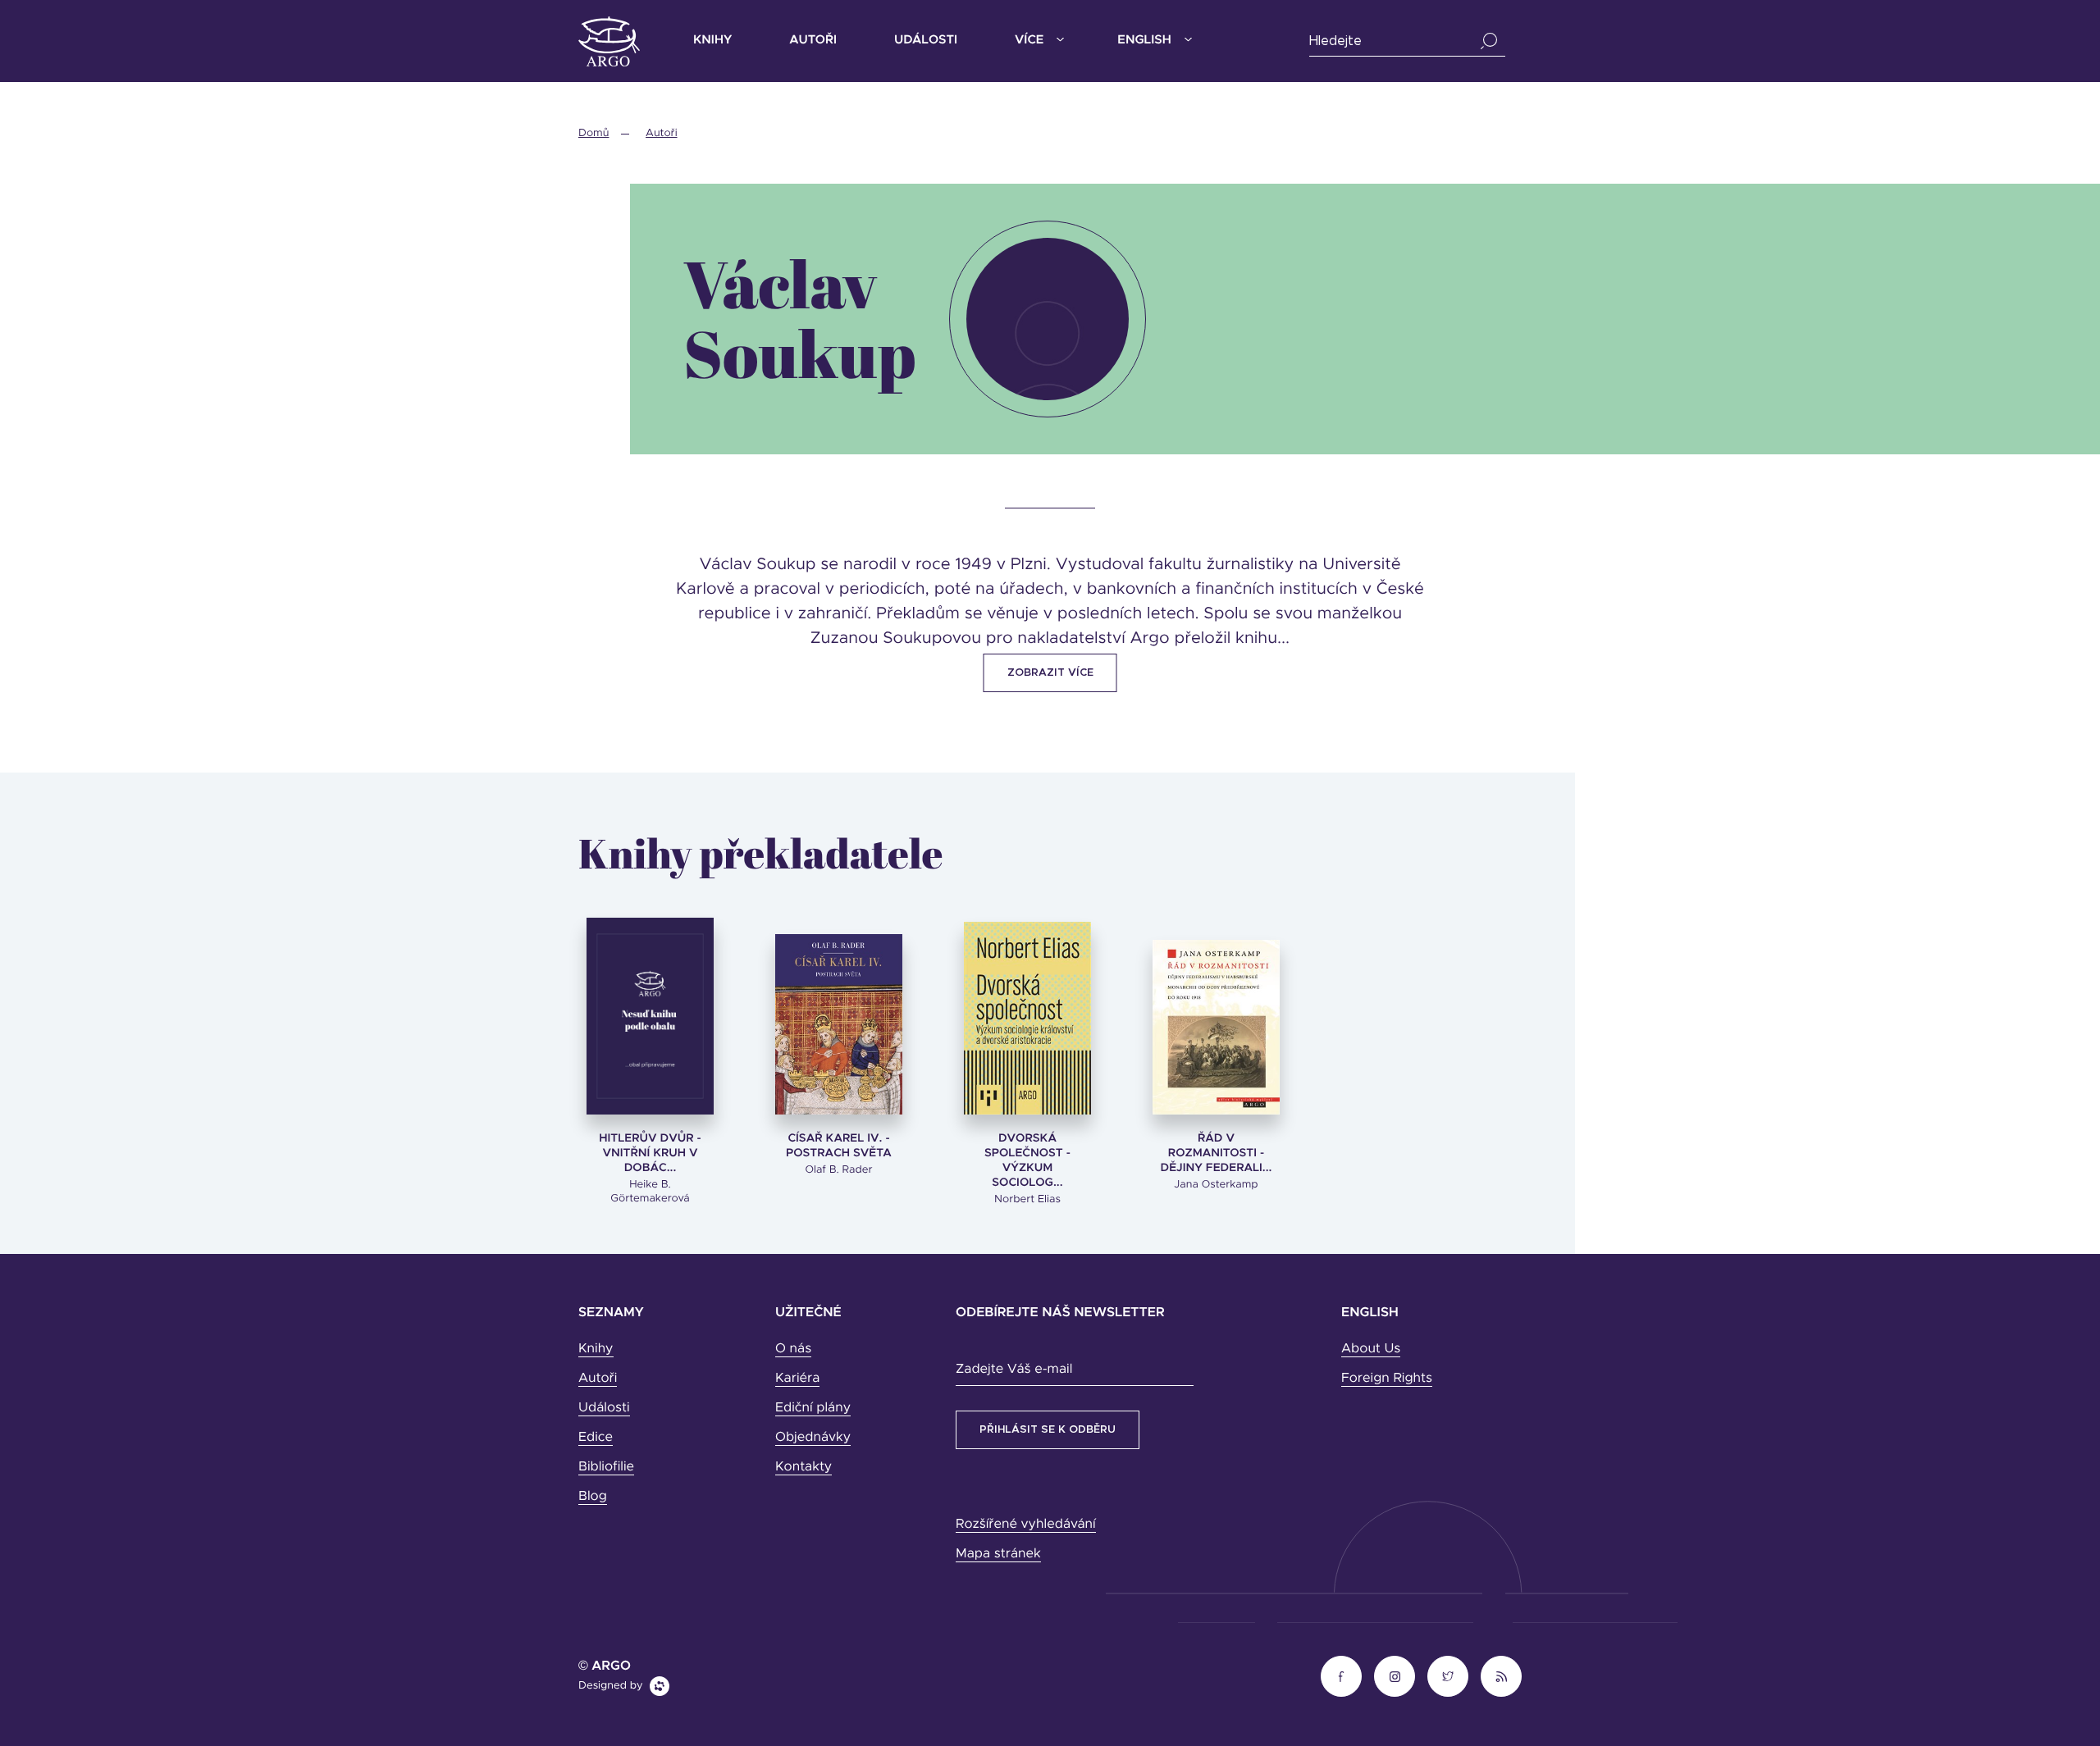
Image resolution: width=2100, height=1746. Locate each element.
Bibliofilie (606, 1467)
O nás (793, 1349)
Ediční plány (813, 1408)
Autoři (813, 41)
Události (926, 41)
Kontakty (803, 1467)
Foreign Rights (1387, 1379)
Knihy (712, 41)
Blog (593, 1497)
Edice (596, 1438)
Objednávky (813, 1438)
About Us (1371, 1349)
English (1144, 41)
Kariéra (797, 1379)
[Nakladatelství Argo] (609, 41)
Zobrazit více (1050, 673)
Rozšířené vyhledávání (1026, 1525)
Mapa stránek (998, 1554)
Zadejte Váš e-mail (1014, 1370)
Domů (593, 133)
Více (1029, 41)
